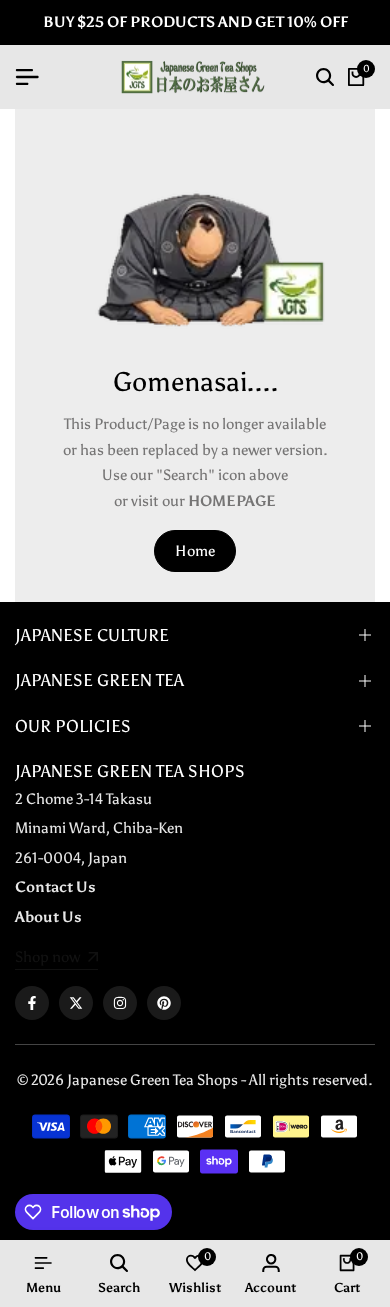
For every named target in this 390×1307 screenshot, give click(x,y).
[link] (56, 959)
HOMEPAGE (232, 501)
